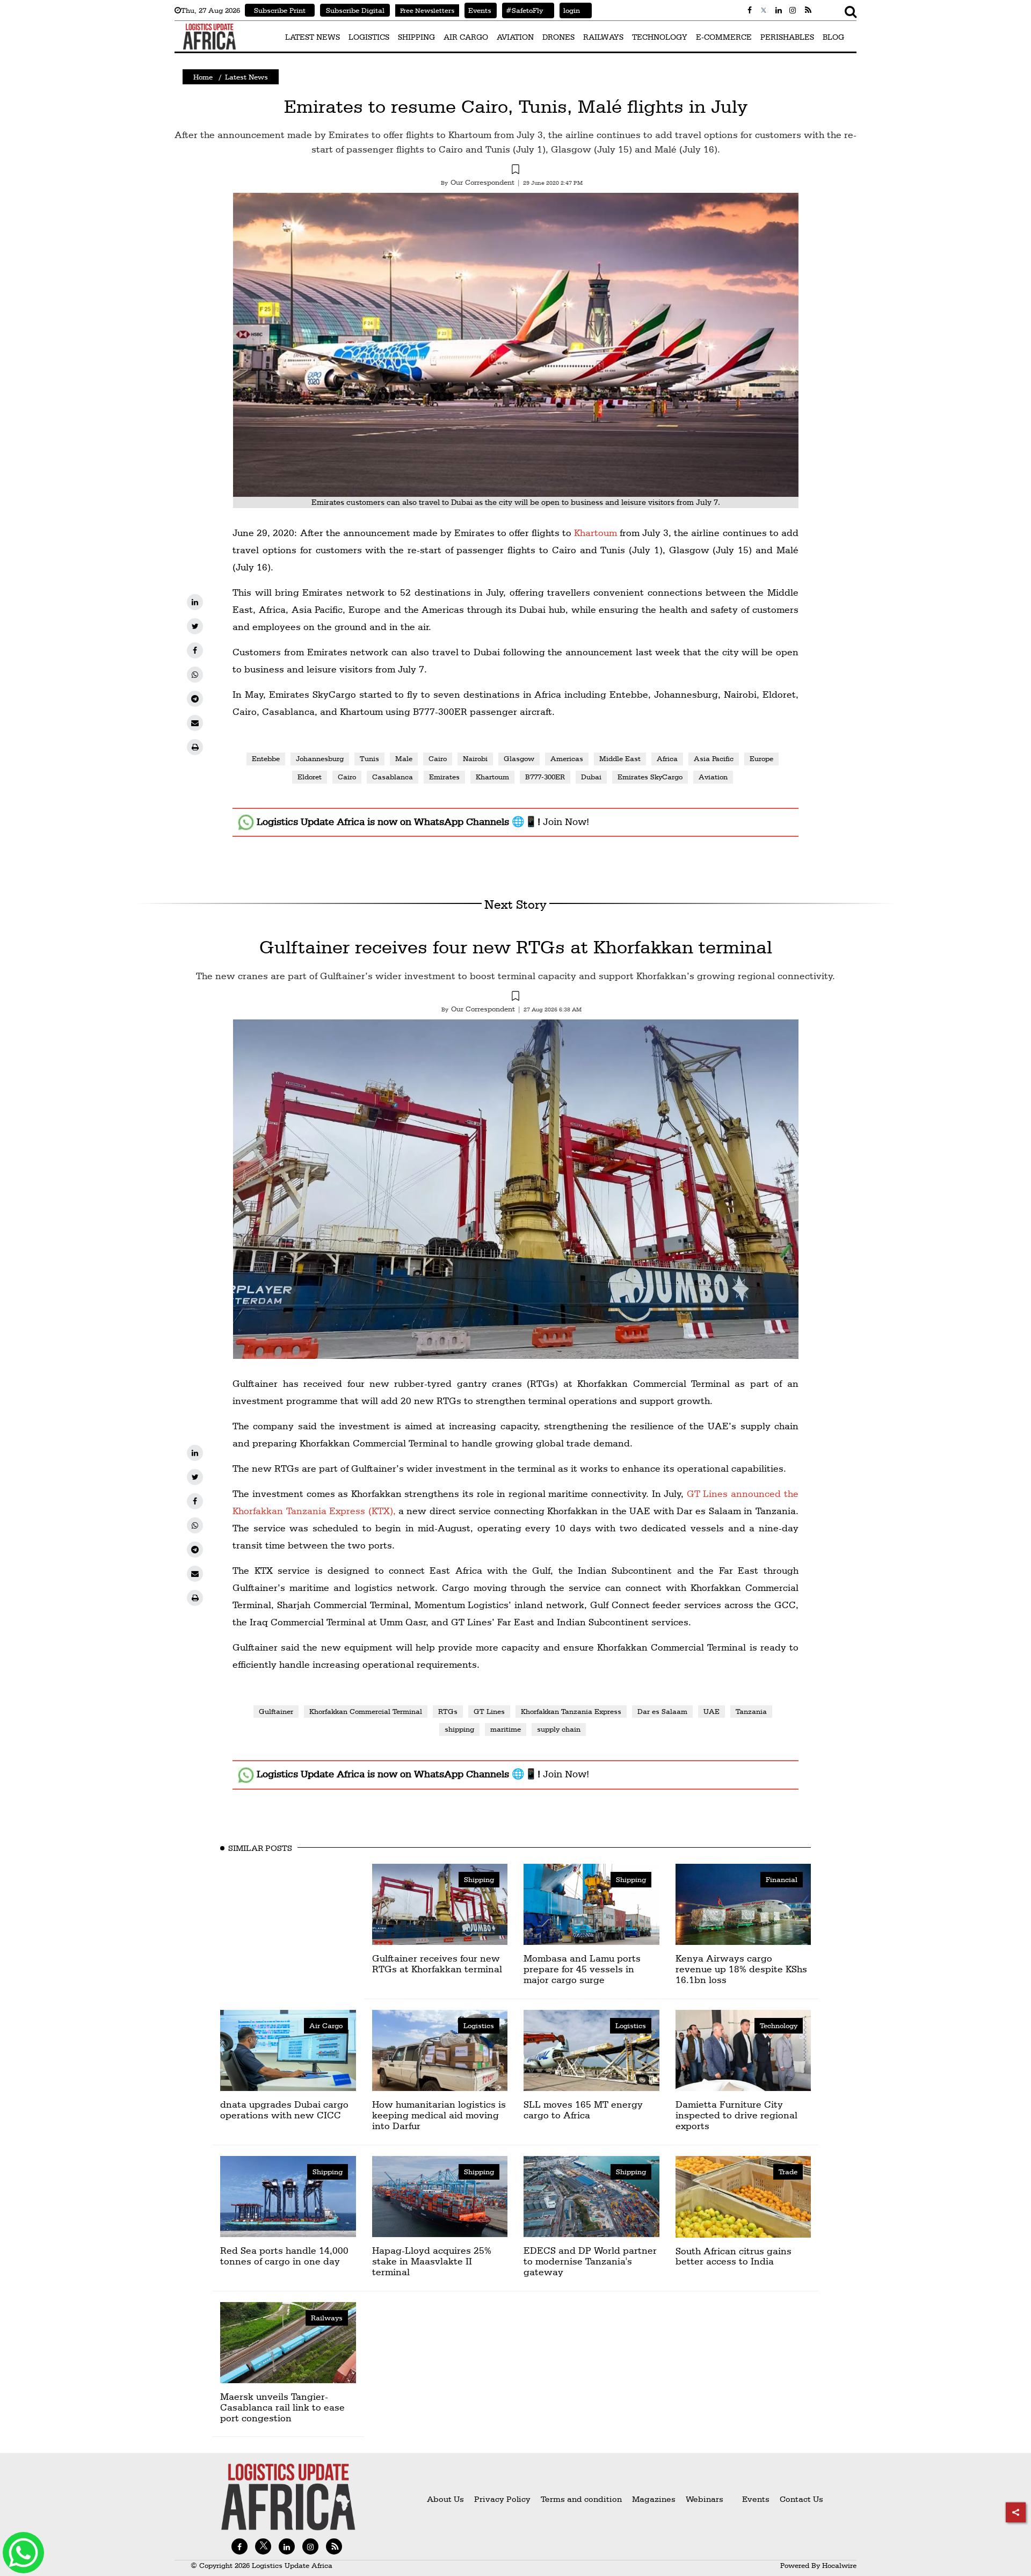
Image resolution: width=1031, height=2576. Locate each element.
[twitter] (195, 626)
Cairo (438, 758)
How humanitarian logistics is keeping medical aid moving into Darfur (439, 2115)
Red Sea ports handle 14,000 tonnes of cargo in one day (284, 2256)
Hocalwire (839, 2565)
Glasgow (519, 758)
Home (203, 77)
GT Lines (489, 1711)
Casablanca (393, 777)
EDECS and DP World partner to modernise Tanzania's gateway (590, 2261)
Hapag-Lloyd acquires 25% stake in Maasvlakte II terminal (432, 2261)
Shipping (479, 1879)
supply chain (559, 1729)
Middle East (620, 758)
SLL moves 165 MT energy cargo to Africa (583, 2110)
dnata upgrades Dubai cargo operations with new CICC (284, 2110)
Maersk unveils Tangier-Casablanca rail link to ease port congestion (282, 2407)
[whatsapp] (195, 675)
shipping (459, 1729)
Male (404, 758)
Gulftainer (276, 1711)
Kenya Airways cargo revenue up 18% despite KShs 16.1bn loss (741, 1969)
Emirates (444, 777)
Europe (761, 758)
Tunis (369, 758)
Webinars (705, 2499)
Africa (667, 758)
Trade (788, 2172)
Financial (782, 1879)
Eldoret (310, 777)
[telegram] (195, 699)
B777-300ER (545, 777)
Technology (779, 2025)
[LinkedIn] (195, 602)
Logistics (479, 2025)
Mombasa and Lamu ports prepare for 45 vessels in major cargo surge (582, 1969)
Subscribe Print (280, 10)
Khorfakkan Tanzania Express (571, 1711)
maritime (506, 1729)
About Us (445, 2499)
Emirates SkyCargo (650, 777)
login (570, 10)
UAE (711, 1711)
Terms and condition (582, 2499)
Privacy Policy (502, 2499)
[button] (515, 171)
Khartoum (596, 533)
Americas (567, 758)
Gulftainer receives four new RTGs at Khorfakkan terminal (516, 947)
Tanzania (751, 1711)
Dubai (591, 777)
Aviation (713, 777)
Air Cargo (326, 2025)
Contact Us (801, 2499)
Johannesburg (320, 758)
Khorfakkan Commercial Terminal (366, 1711)
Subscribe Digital (355, 10)
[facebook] (195, 650)
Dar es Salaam (662, 1711)
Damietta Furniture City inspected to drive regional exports (736, 2115)
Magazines (655, 2499)
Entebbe (266, 758)
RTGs (448, 1711)
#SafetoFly (522, 10)
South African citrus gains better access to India (734, 2256)
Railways (327, 2318)
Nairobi (475, 758)
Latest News (246, 77)
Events (478, 10)
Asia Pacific (714, 758)
